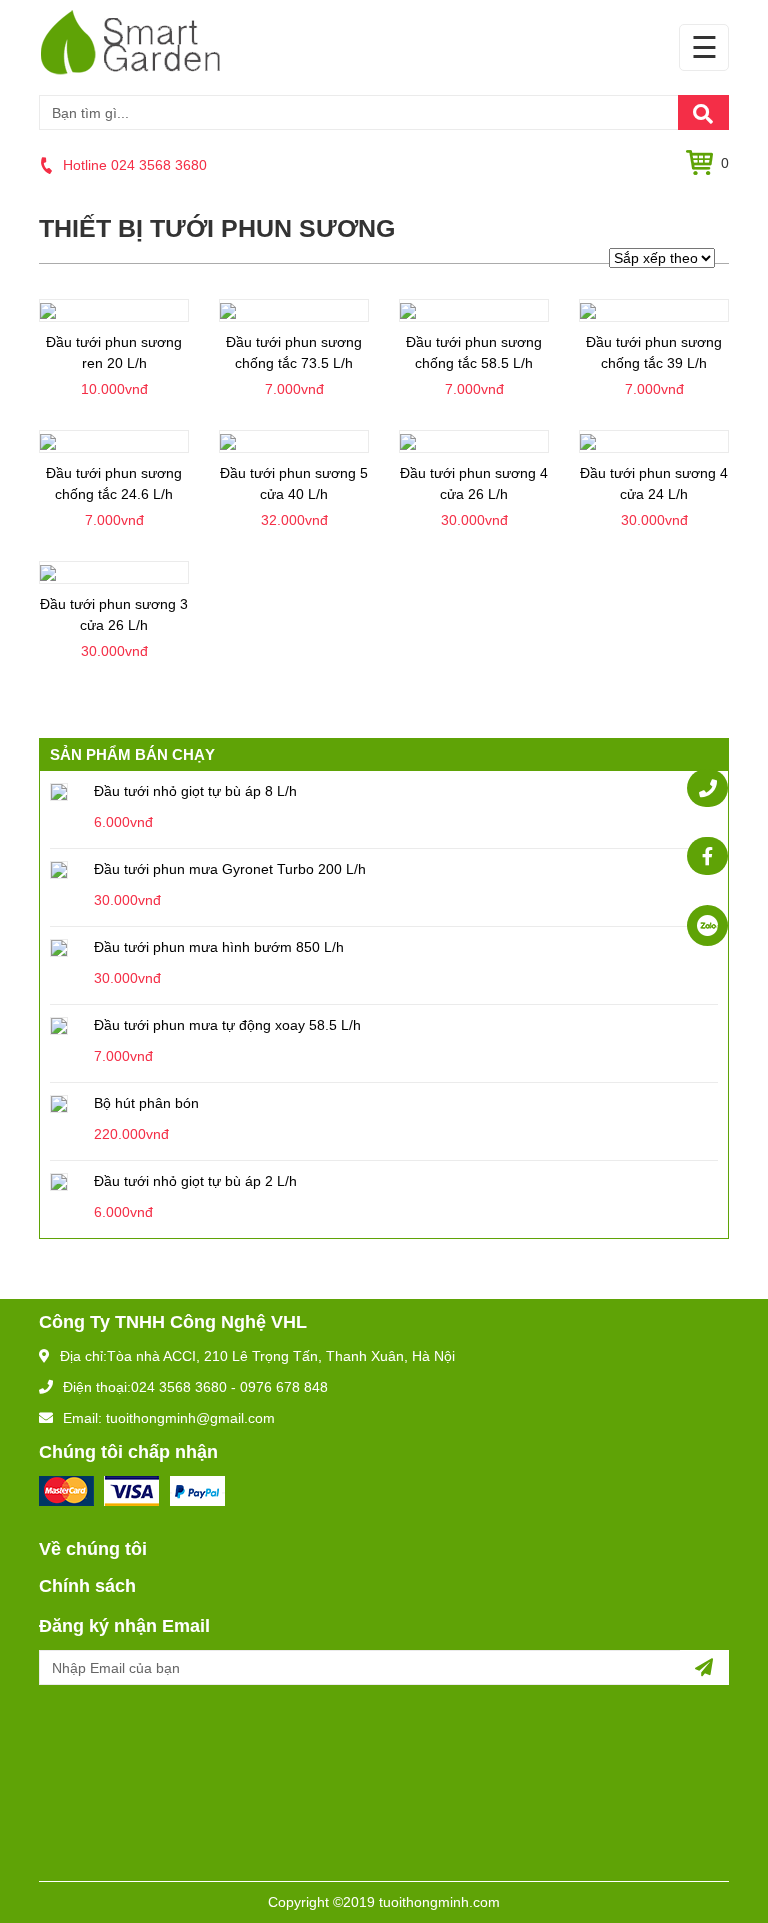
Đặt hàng (114, 376)
